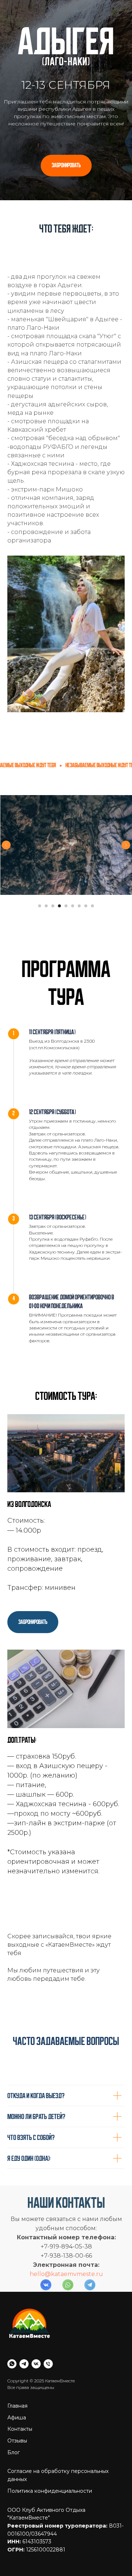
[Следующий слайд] (126, 2448)
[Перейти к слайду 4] (59, 2509)
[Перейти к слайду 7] (79, 2509)
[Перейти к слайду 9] (92, 2509)
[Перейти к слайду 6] (73, 2509)
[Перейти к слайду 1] (40, 2509)
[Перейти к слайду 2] (46, 2509)
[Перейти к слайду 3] (53, 2509)
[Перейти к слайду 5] (66, 2509)
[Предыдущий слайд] (6, 2448)
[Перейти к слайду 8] (86, 2509)
